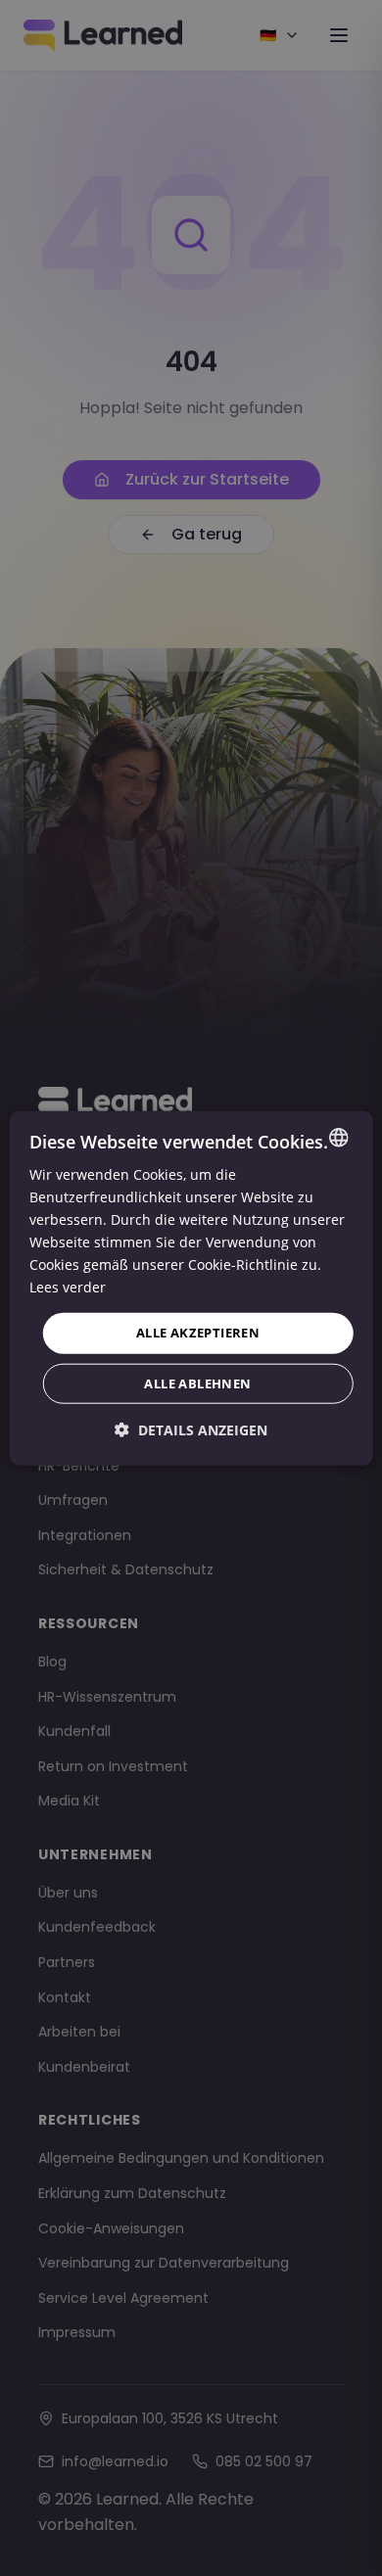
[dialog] (191, 1288)
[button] (191, 1430)
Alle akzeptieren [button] (198, 1333)
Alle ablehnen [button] (197, 1383)
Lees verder (68, 1287)
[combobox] (338, 1137)
